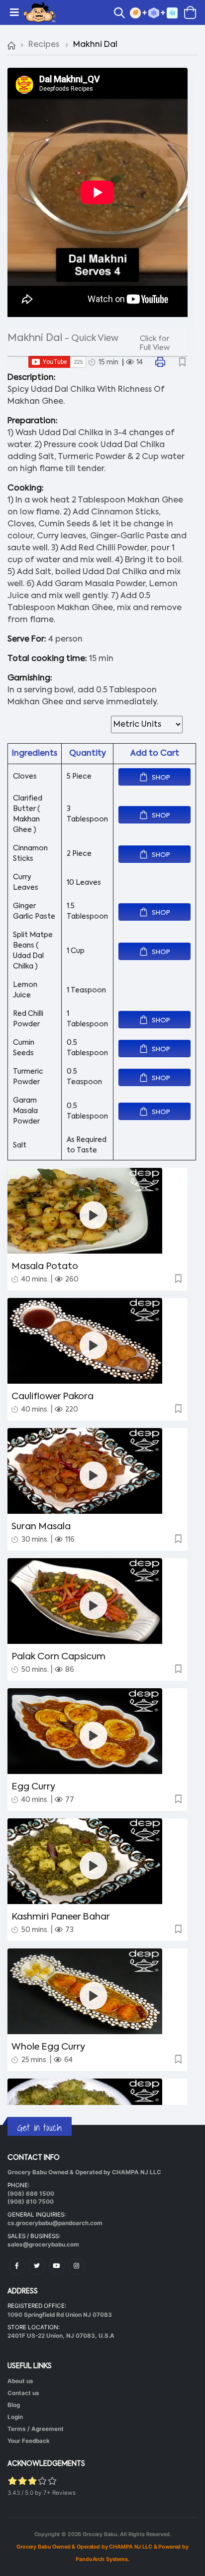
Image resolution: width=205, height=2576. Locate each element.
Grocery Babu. (101, 2534)
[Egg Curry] (94, 1735)
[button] (122, 14)
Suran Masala (41, 1527)
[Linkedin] (56, 2266)
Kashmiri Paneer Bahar (61, 1917)
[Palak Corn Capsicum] (94, 1605)
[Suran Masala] (94, 1475)
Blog (14, 2405)
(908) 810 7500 (31, 2202)
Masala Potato (45, 1267)
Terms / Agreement (36, 2429)
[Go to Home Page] (11, 45)
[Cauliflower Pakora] (94, 1345)
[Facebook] (17, 2266)
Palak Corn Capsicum (58, 1657)
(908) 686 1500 (31, 2194)
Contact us (23, 2393)
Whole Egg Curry (48, 2047)
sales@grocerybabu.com (43, 2245)
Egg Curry (33, 1787)
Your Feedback (29, 2441)
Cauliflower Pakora (52, 1397)
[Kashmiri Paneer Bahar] (94, 1865)
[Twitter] (37, 2266)
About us (20, 2381)
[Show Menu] (14, 12)
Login (15, 2417)
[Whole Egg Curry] (94, 1996)
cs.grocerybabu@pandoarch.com (55, 2223)
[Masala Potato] (94, 1215)
